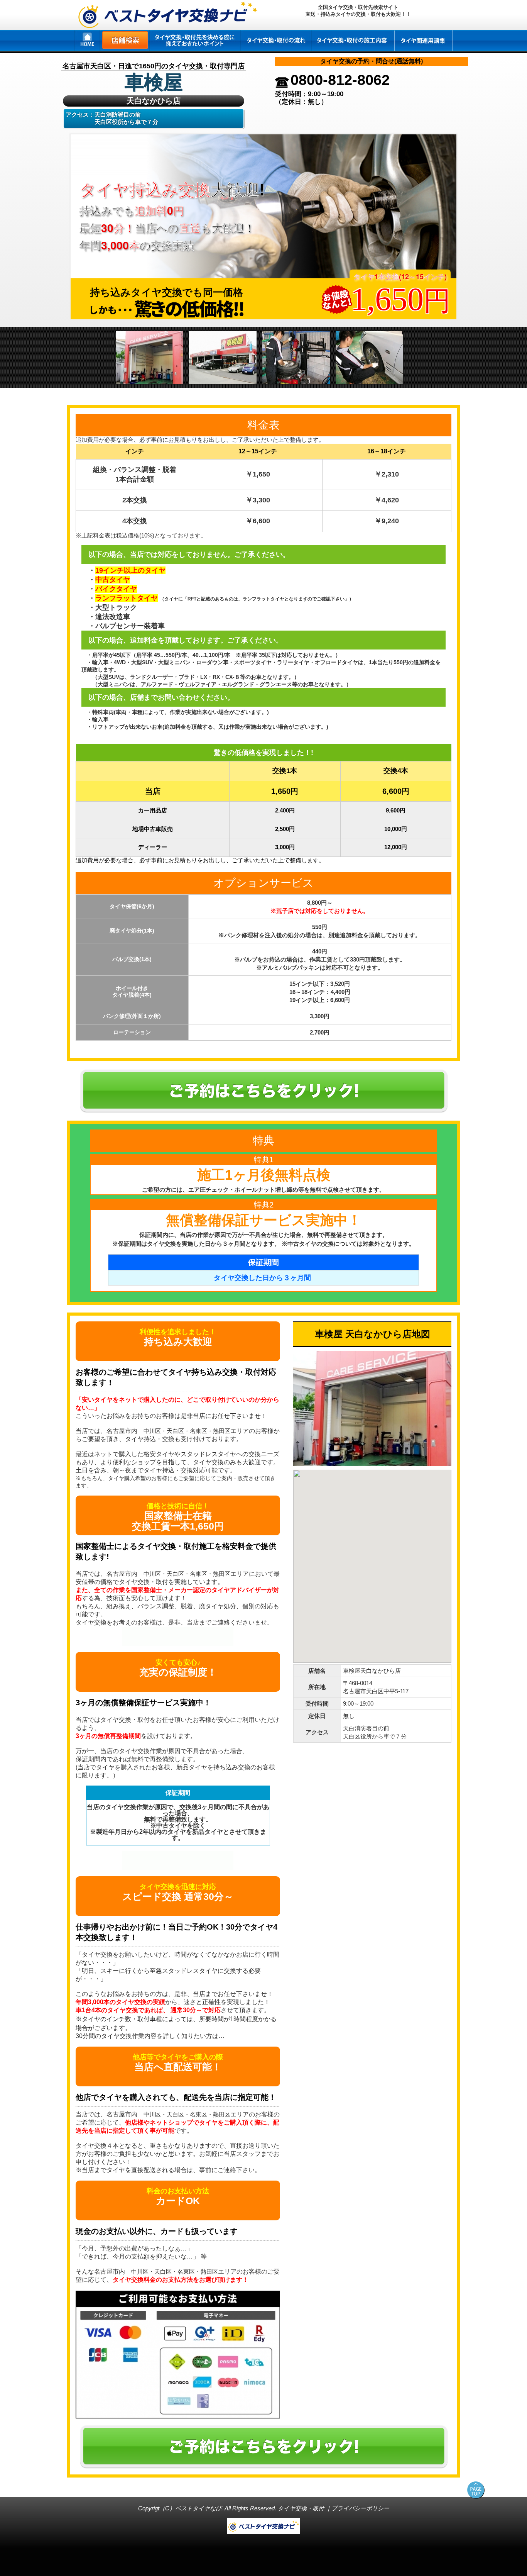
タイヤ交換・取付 (301, 2508)
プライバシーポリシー (360, 2508)
